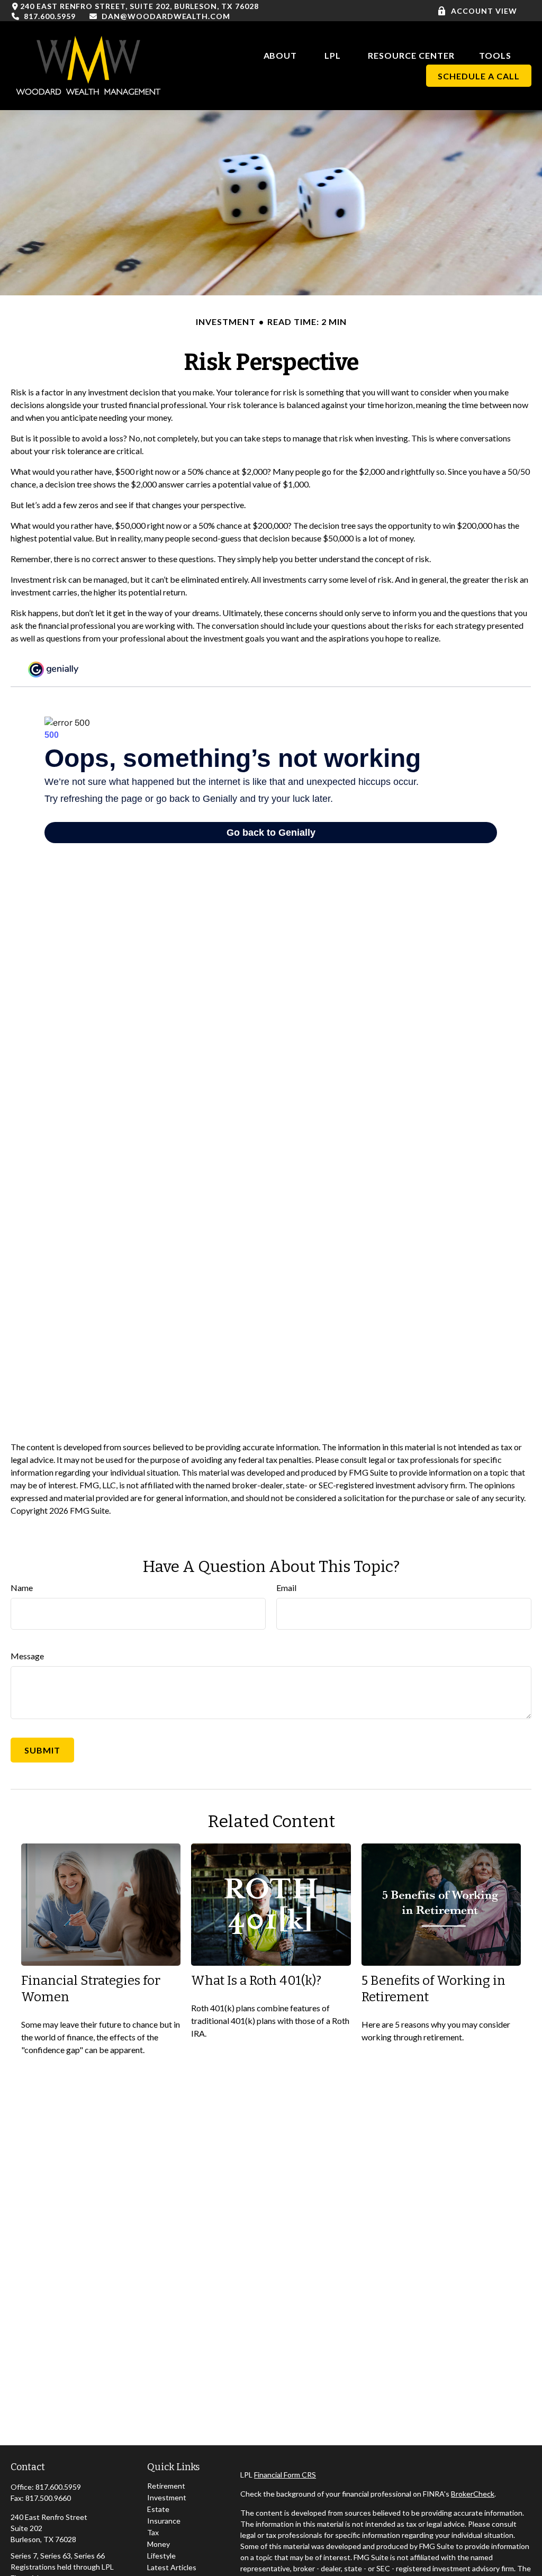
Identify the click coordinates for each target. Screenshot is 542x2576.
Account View (484, 11)
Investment (167, 2497)
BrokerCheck (473, 2494)
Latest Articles (172, 2567)
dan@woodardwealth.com (166, 16)
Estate (158, 2509)
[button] (281, 54)
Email (286, 1588)
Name (22, 1588)
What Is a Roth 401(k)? (256, 1981)
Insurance (164, 2521)
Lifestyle (161, 2556)
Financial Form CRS (285, 2475)
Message (27, 1656)
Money (159, 2544)
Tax (153, 2532)
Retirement (166, 2486)
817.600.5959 (49, 16)
